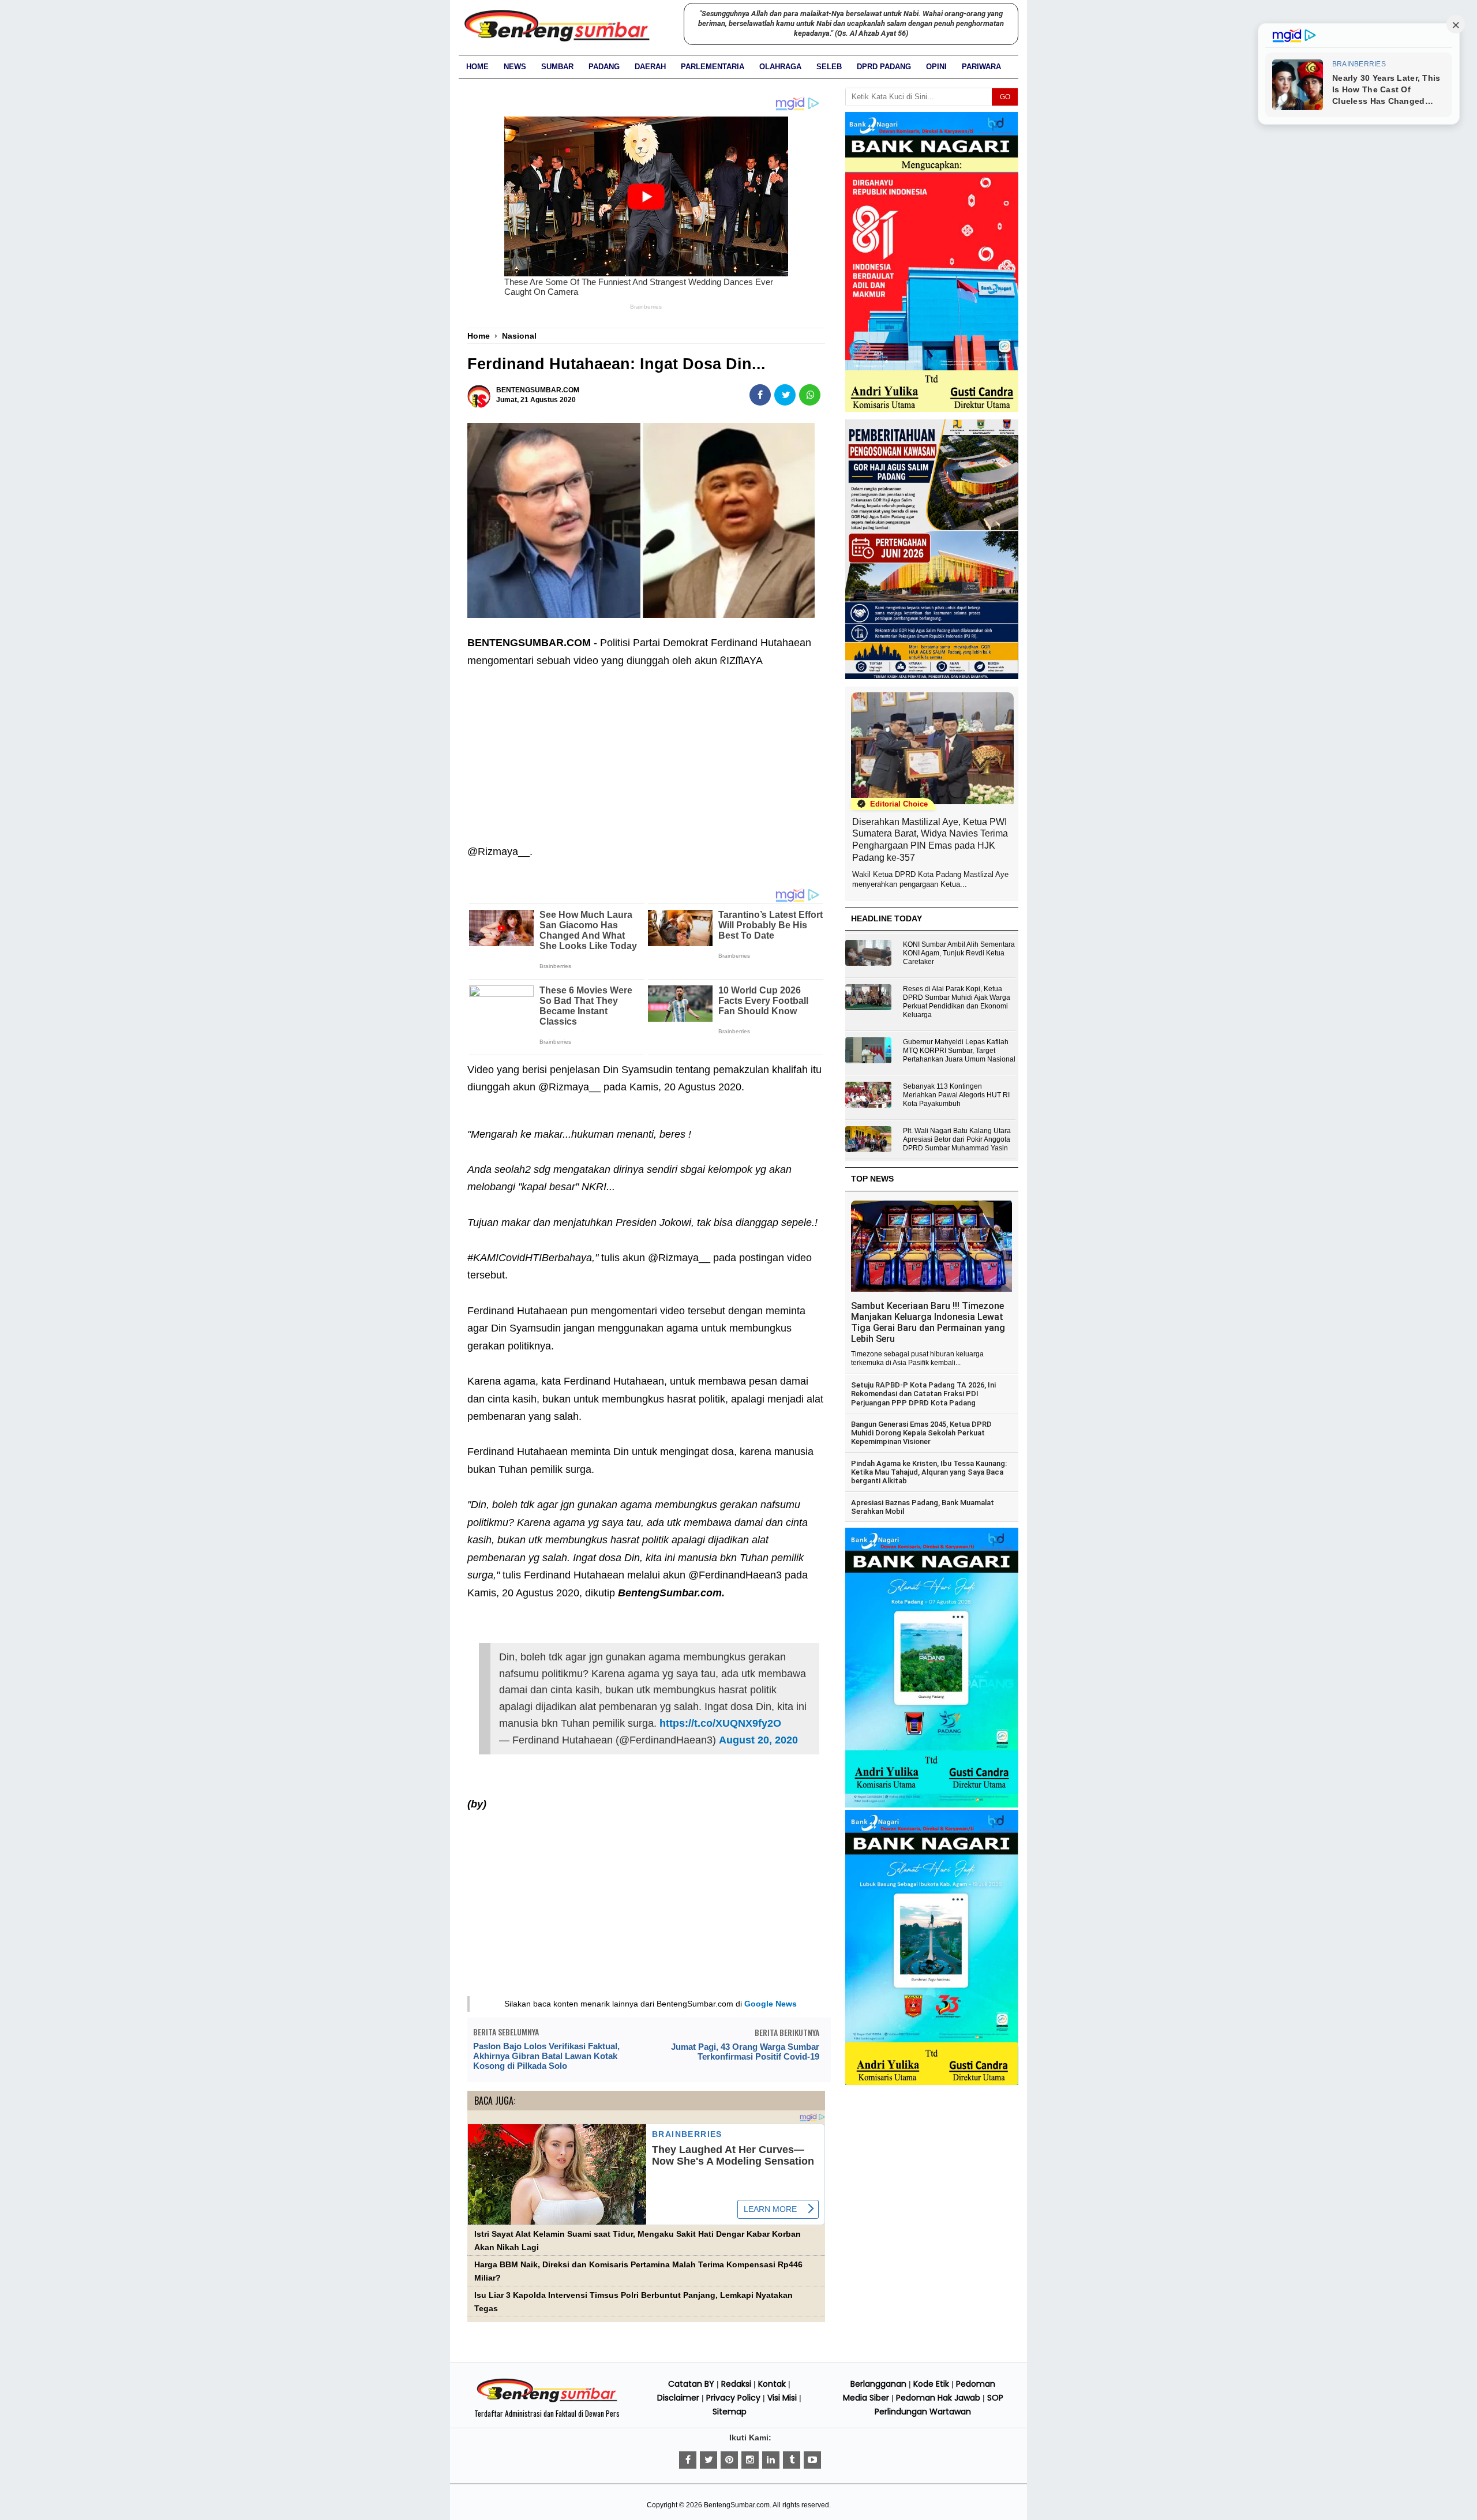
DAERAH (650, 67)
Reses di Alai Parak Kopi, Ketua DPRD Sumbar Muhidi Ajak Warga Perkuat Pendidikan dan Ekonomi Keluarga (957, 1002)
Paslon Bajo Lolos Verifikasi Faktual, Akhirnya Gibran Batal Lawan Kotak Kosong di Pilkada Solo (546, 2056)
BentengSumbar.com (737, 2505)
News (515, 67)
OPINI (936, 67)
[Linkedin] (771, 2460)
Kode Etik (931, 2384)
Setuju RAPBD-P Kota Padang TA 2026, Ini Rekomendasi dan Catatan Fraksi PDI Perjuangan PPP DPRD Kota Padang (923, 1394)
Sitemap (730, 2412)
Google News (771, 2004)
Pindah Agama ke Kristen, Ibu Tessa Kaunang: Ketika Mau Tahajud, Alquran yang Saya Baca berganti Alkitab (929, 1472)
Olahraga (780, 67)
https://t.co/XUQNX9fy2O (720, 1723)
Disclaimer (678, 2398)
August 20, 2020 (758, 1740)
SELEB (829, 67)
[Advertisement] (646, 756)
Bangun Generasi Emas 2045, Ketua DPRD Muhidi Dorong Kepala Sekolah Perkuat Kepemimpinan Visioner (921, 1433)
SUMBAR (557, 67)
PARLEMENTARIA (713, 67)
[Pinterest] (729, 2460)
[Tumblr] (792, 2460)
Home (477, 67)
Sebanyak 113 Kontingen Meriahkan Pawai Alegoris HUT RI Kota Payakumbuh (956, 1095)
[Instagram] (750, 2460)
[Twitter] (708, 2460)
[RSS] (812, 2460)
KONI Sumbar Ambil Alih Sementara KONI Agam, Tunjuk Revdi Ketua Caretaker (959, 953)
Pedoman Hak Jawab (938, 2398)
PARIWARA (981, 67)
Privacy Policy (733, 2398)
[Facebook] (688, 2460)
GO (1005, 97)
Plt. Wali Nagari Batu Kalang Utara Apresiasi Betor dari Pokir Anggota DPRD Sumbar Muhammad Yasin (957, 1139)
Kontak (772, 2384)
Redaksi (736, 2384)
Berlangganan (878, 2384)
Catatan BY (691, 2384)
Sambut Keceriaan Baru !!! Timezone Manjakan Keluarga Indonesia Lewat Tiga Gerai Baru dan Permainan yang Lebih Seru (928, 1322)
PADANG (604, 67)
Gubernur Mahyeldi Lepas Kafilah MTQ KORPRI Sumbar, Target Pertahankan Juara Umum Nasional (959, 1051)
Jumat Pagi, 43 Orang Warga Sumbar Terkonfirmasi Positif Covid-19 (745, 2052)
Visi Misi (782, 2398)
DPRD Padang (884, 67)
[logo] (547, 2401)
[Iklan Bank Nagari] (932, 1805)
